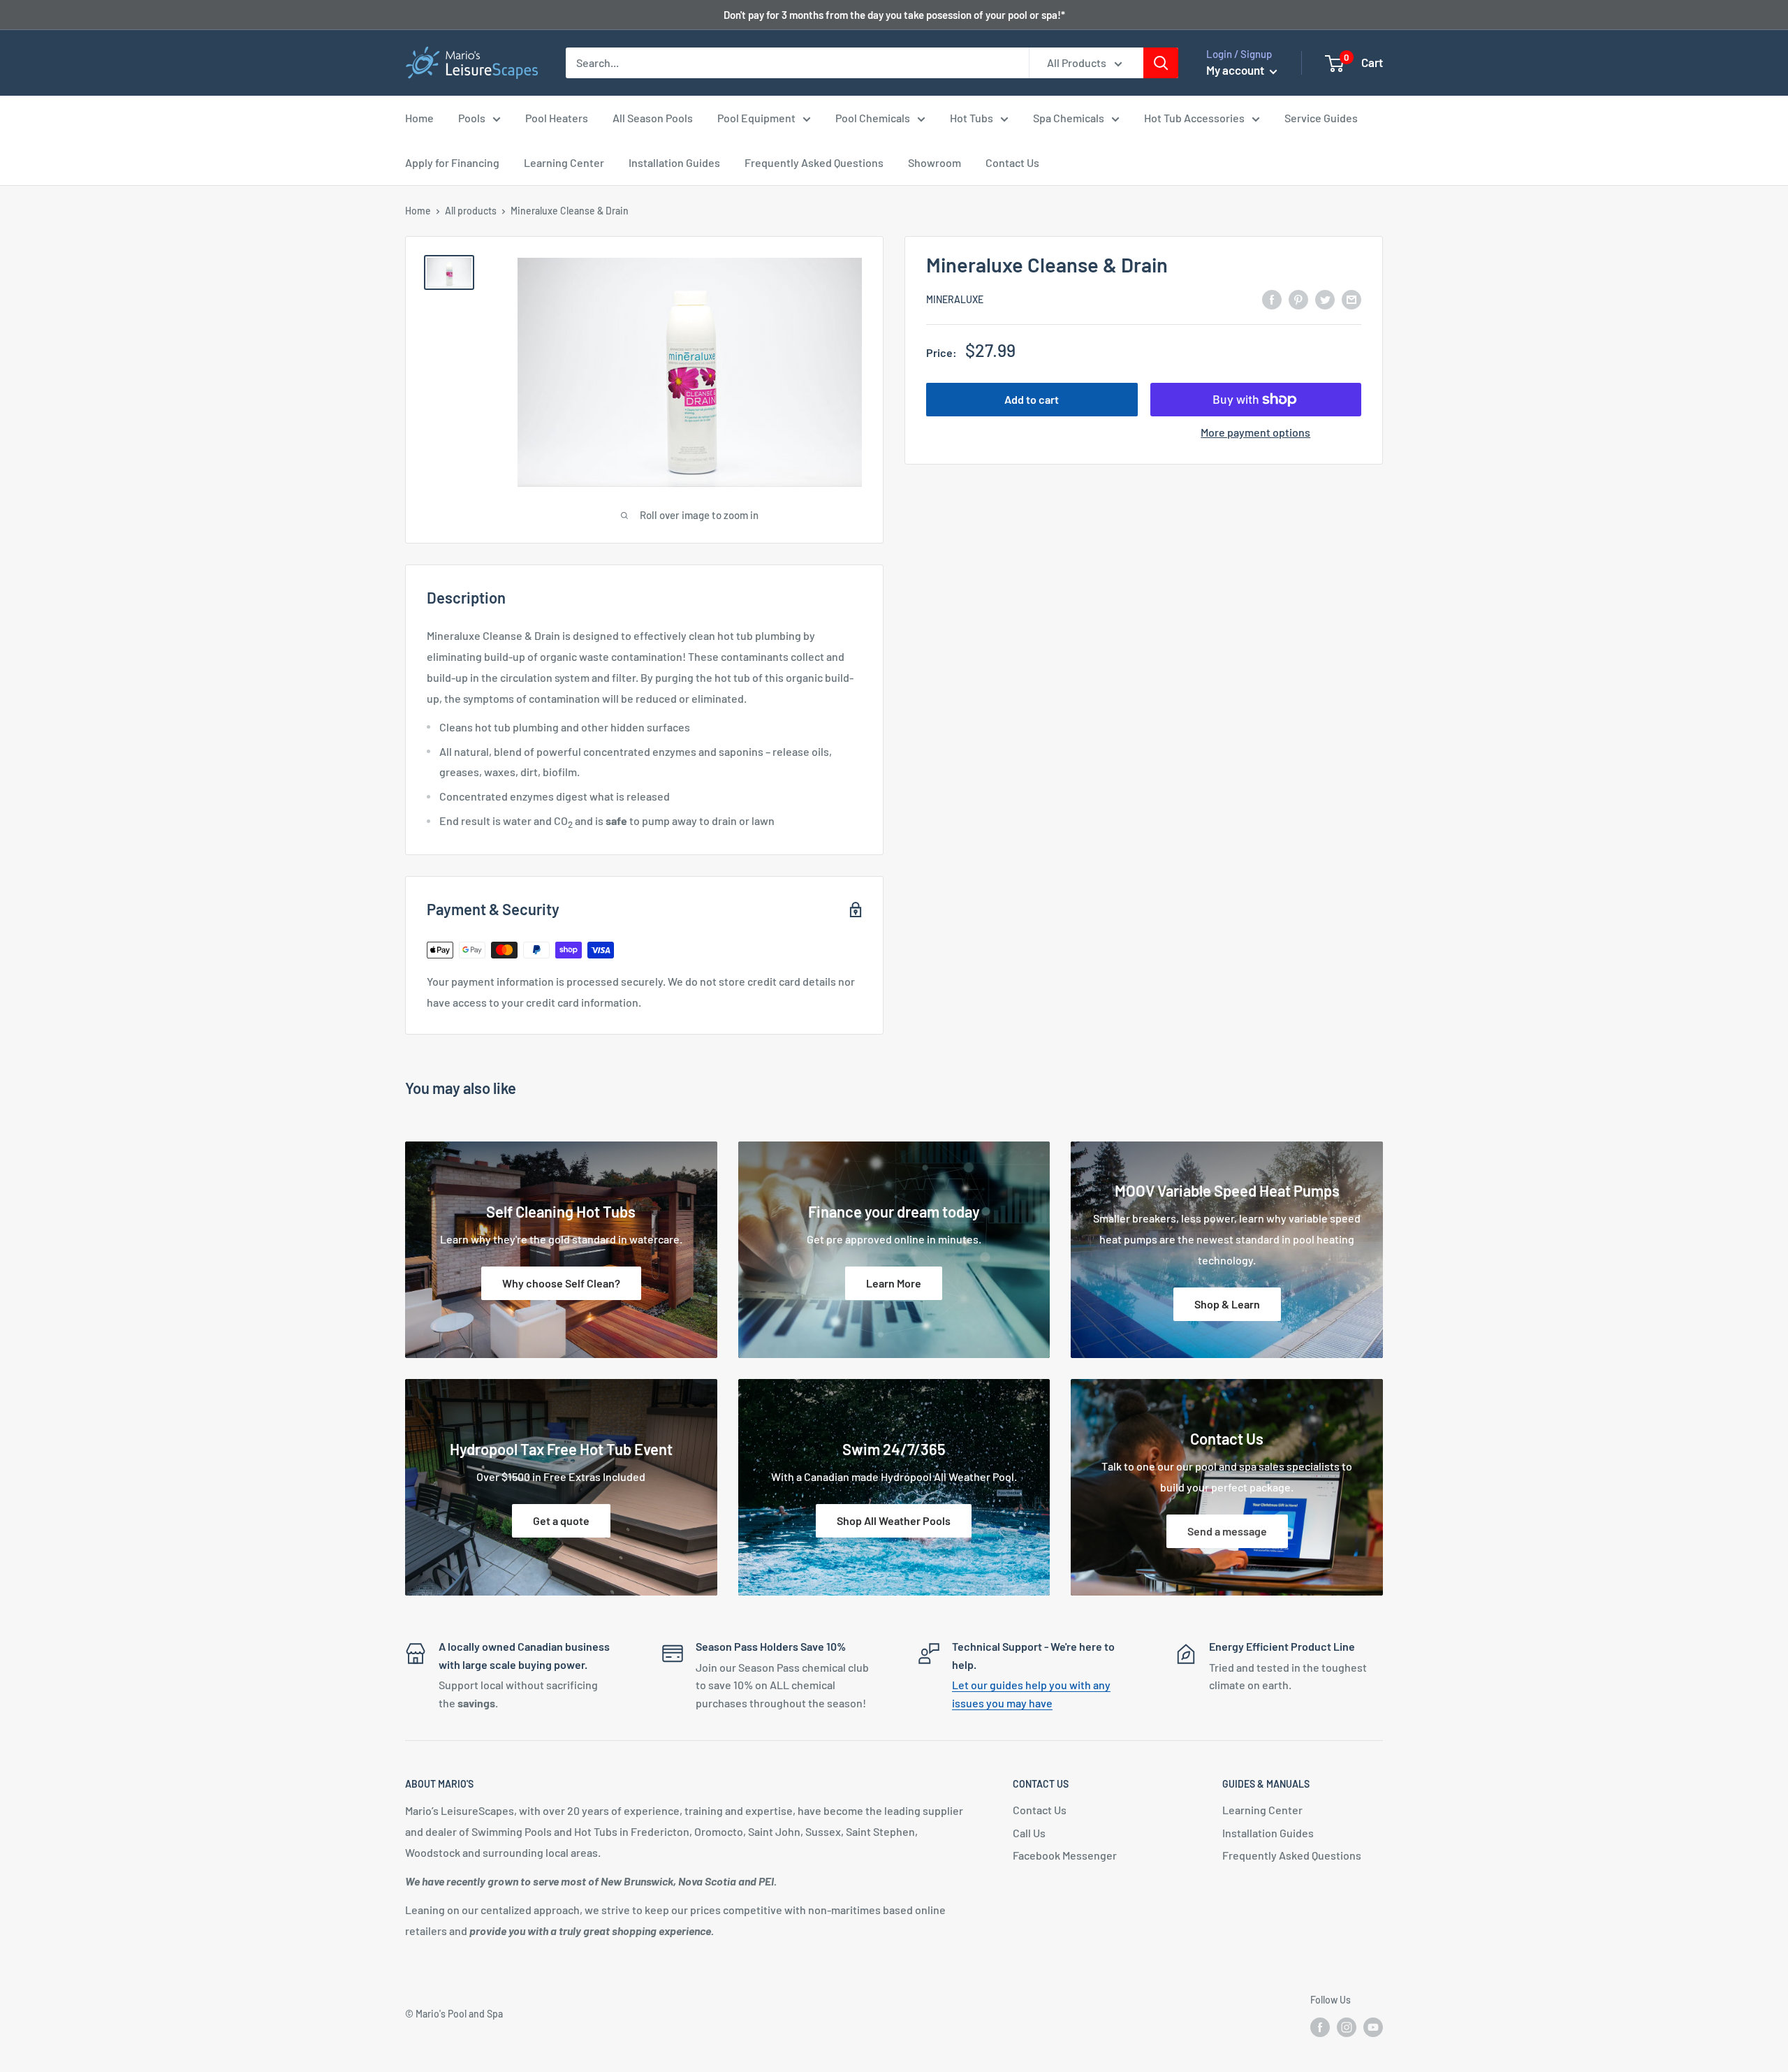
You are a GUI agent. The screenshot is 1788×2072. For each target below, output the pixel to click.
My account (1236, 70)
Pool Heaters (557, 118)
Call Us (1029, 1833)
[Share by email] (1351, 299)
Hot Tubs (972, 118)
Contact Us (1012, 162)
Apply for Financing (452, 162)
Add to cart (1032, 399)
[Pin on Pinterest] (1298, 299)
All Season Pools (653, 118)
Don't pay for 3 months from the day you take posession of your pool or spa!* (894, 15)
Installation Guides (674, 162)
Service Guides (1321, 118)
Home (419, 118)
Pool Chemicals (873, 118)
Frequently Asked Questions (814, 162)
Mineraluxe (955, 299)
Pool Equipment (756, 118)
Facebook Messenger (1065, 1855)
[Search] (1161, 63)
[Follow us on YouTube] (1373, 2027)
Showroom (935, 162)
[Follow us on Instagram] (1347, 2027)
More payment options (1255, 432)
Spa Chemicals (1069, 118)
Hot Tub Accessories (1194, 118)
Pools (472, 118)
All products (471, 211)
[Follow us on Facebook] (1320, 2027)
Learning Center (564, 162)
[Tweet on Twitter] (1325, 299)
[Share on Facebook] (1272, 299)
